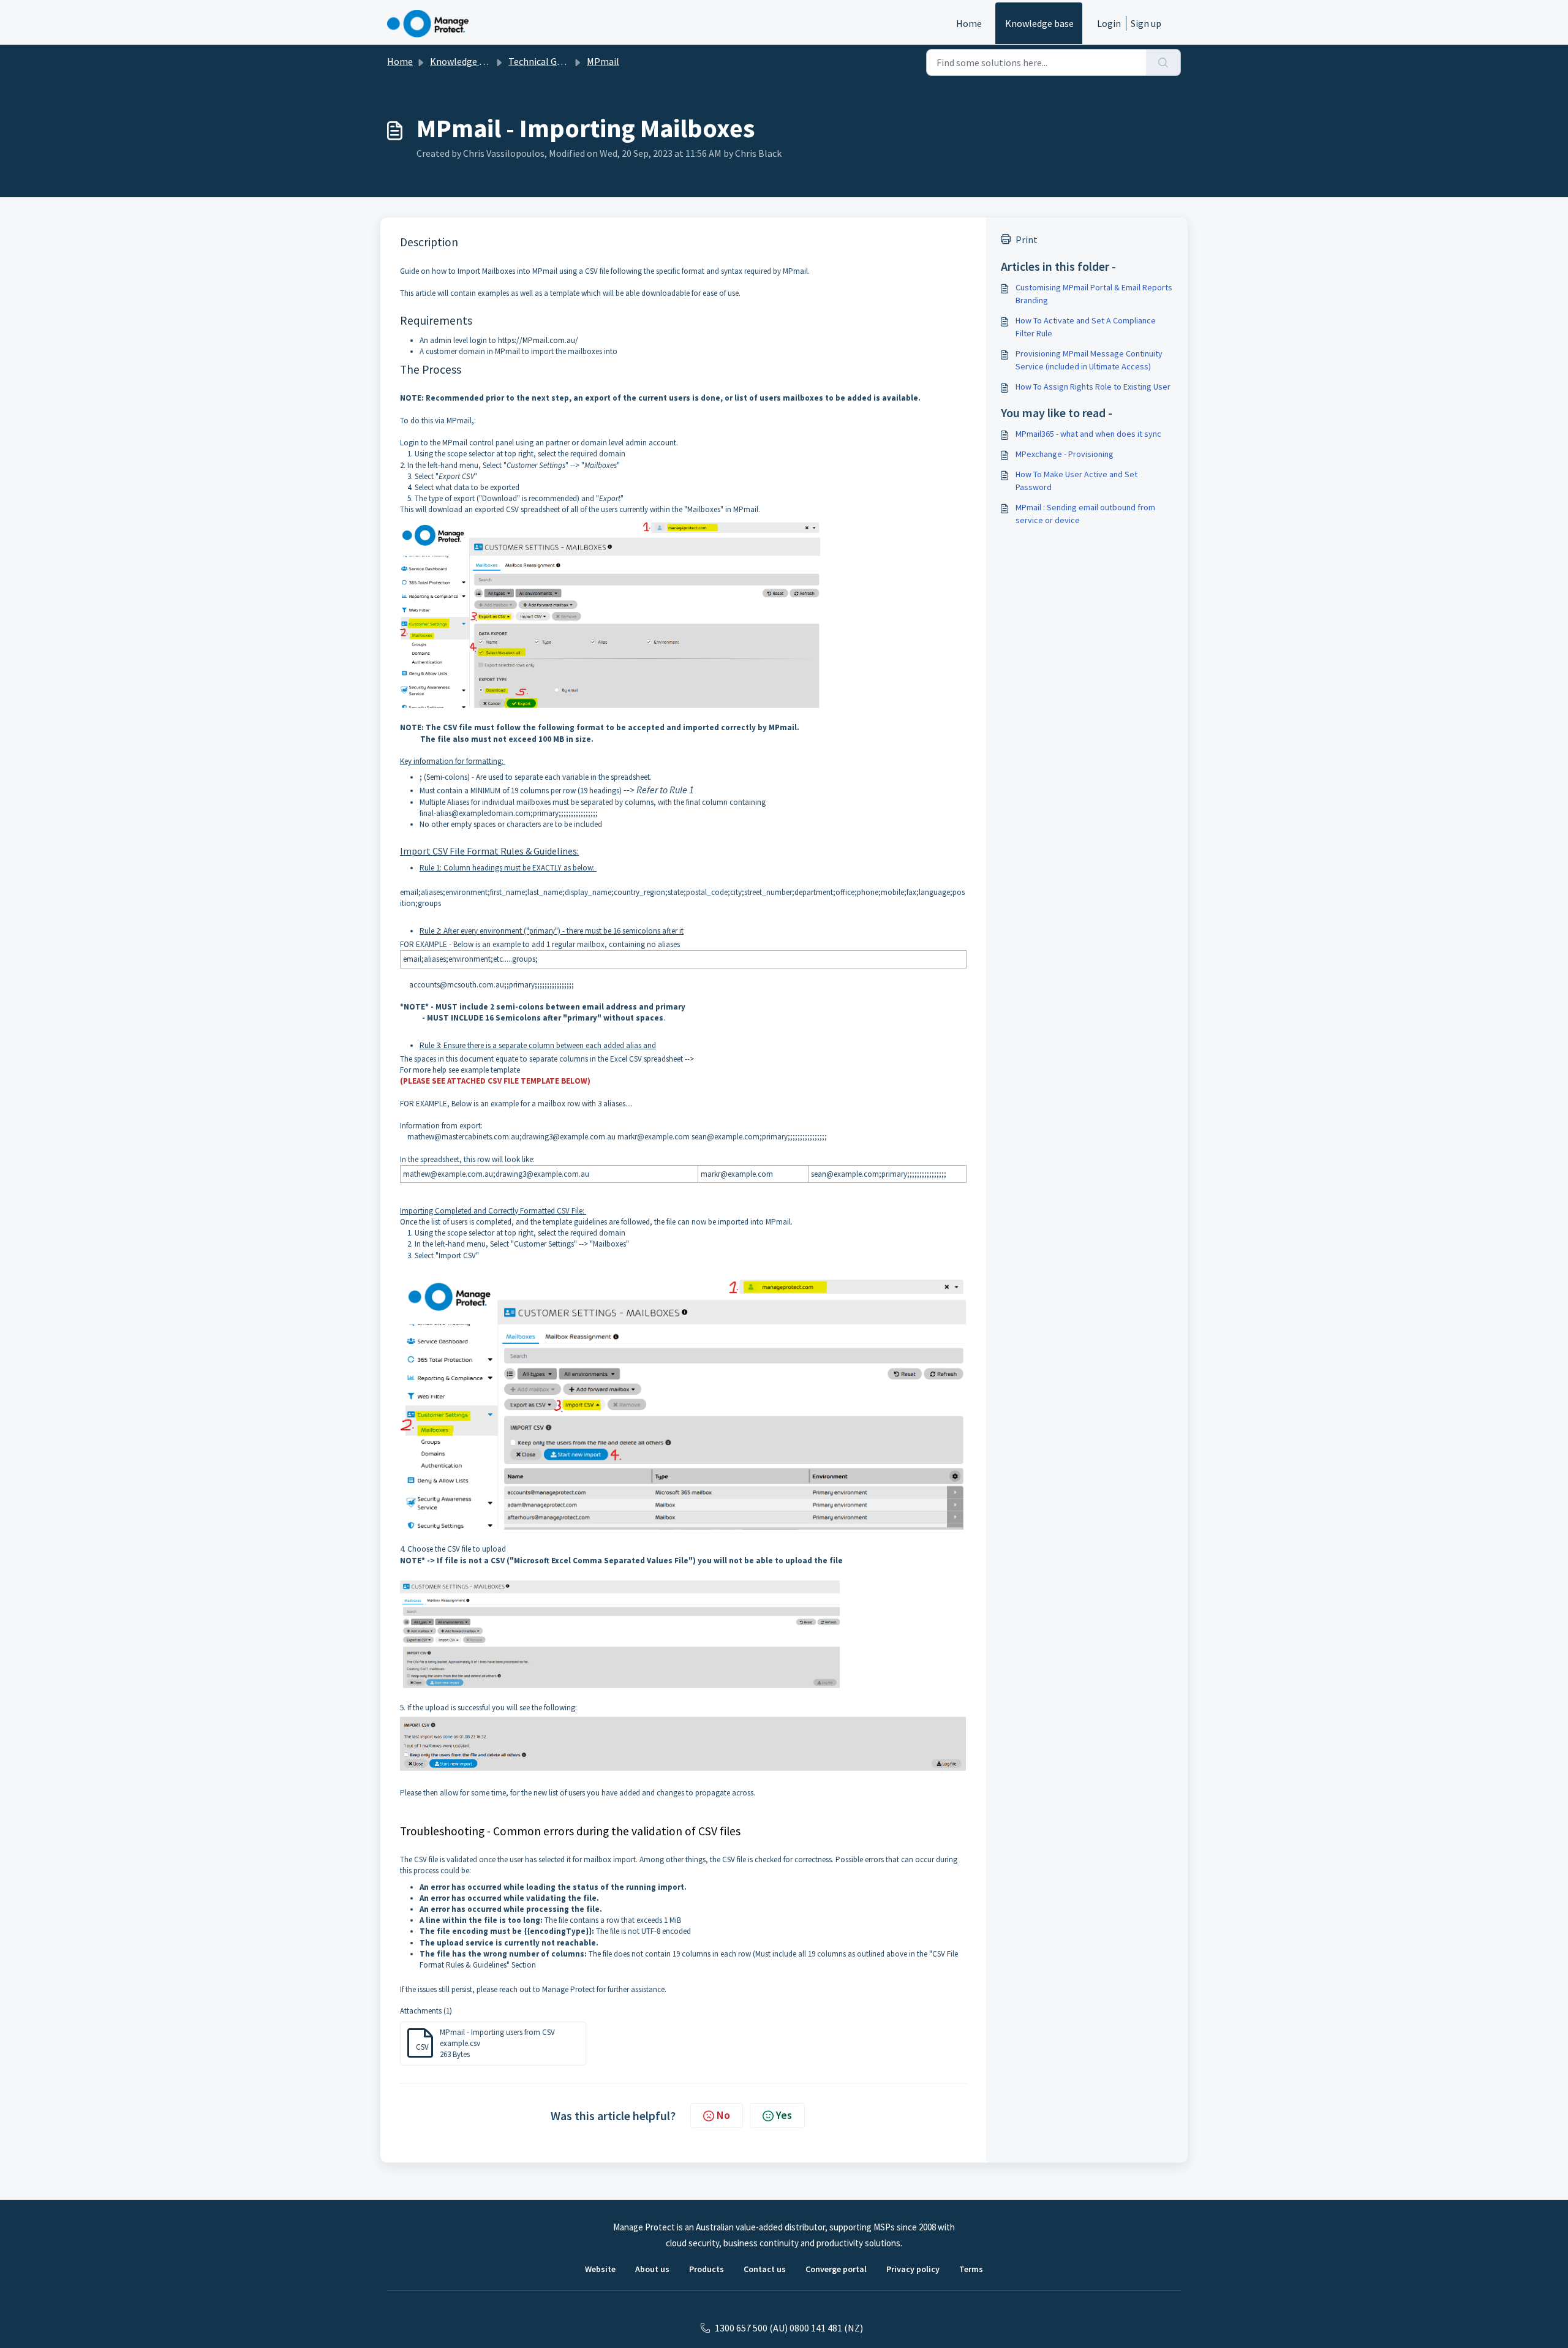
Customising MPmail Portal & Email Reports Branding (1094, 294)
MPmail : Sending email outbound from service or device (1085, 514)
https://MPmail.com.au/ (538, 340)
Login (1109, 23)
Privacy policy (913, 2269)
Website (600, 2269)
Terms (971, 2269)
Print (1027, 240)
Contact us (765, 2269)
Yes (784, 2115)
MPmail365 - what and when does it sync (1088, 434)
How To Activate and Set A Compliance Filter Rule (1086, 327)
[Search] (1163, 62)
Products (707, 2269)
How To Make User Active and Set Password (1076, 481)
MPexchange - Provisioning (1065, 454)
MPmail (603, 61)
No (723, 2115)
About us (652, 2269)
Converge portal (836, 2269)
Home (969, 23)
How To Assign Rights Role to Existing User (1093, 387)
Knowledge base (1039, 23)
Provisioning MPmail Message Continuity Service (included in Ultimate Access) (1089, 360)
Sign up (1146, 23)
